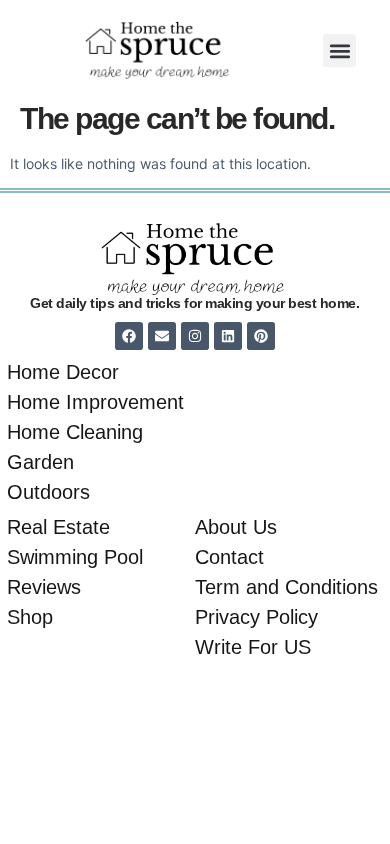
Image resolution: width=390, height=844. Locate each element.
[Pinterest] (261, 336)
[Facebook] (129, 336)
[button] (339, 50)
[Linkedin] (228, 336)
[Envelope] (162, 336)
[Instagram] (195, 336)
